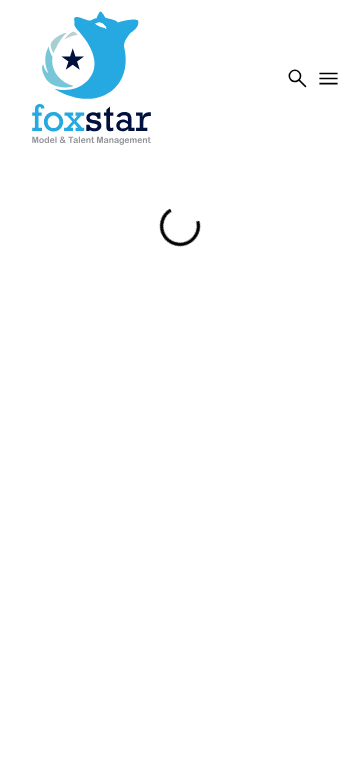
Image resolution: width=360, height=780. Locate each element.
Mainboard (213, 739)
